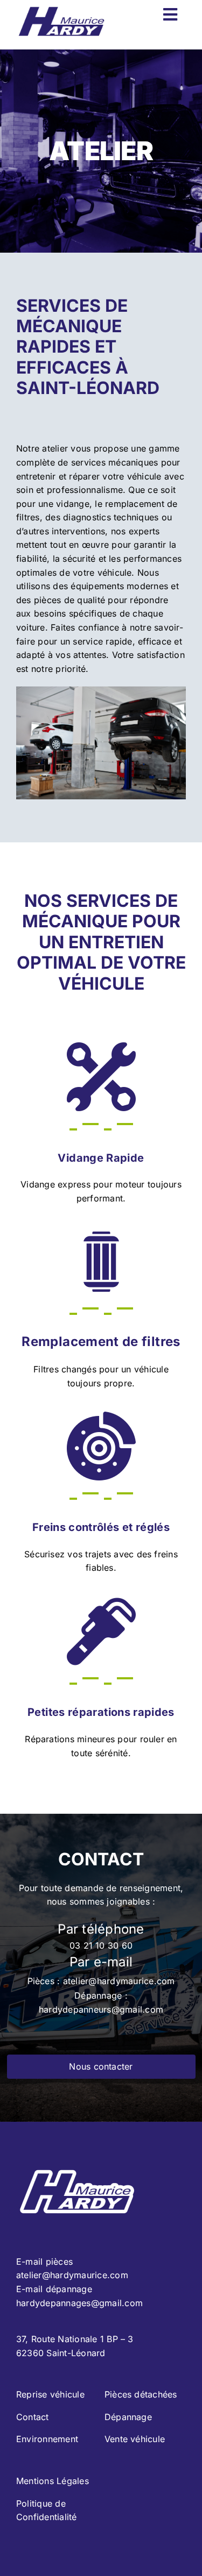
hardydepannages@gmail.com (79, 2303)
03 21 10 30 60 (101, 1945)
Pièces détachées (141, 2394)
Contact (33, 2417)
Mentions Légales (53, 2481)
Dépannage (128, 2417)
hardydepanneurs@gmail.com (101, 2009)
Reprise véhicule (50, 2394)
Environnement (47, 2439)
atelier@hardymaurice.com (119, 1981)
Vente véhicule (135, 2439)
